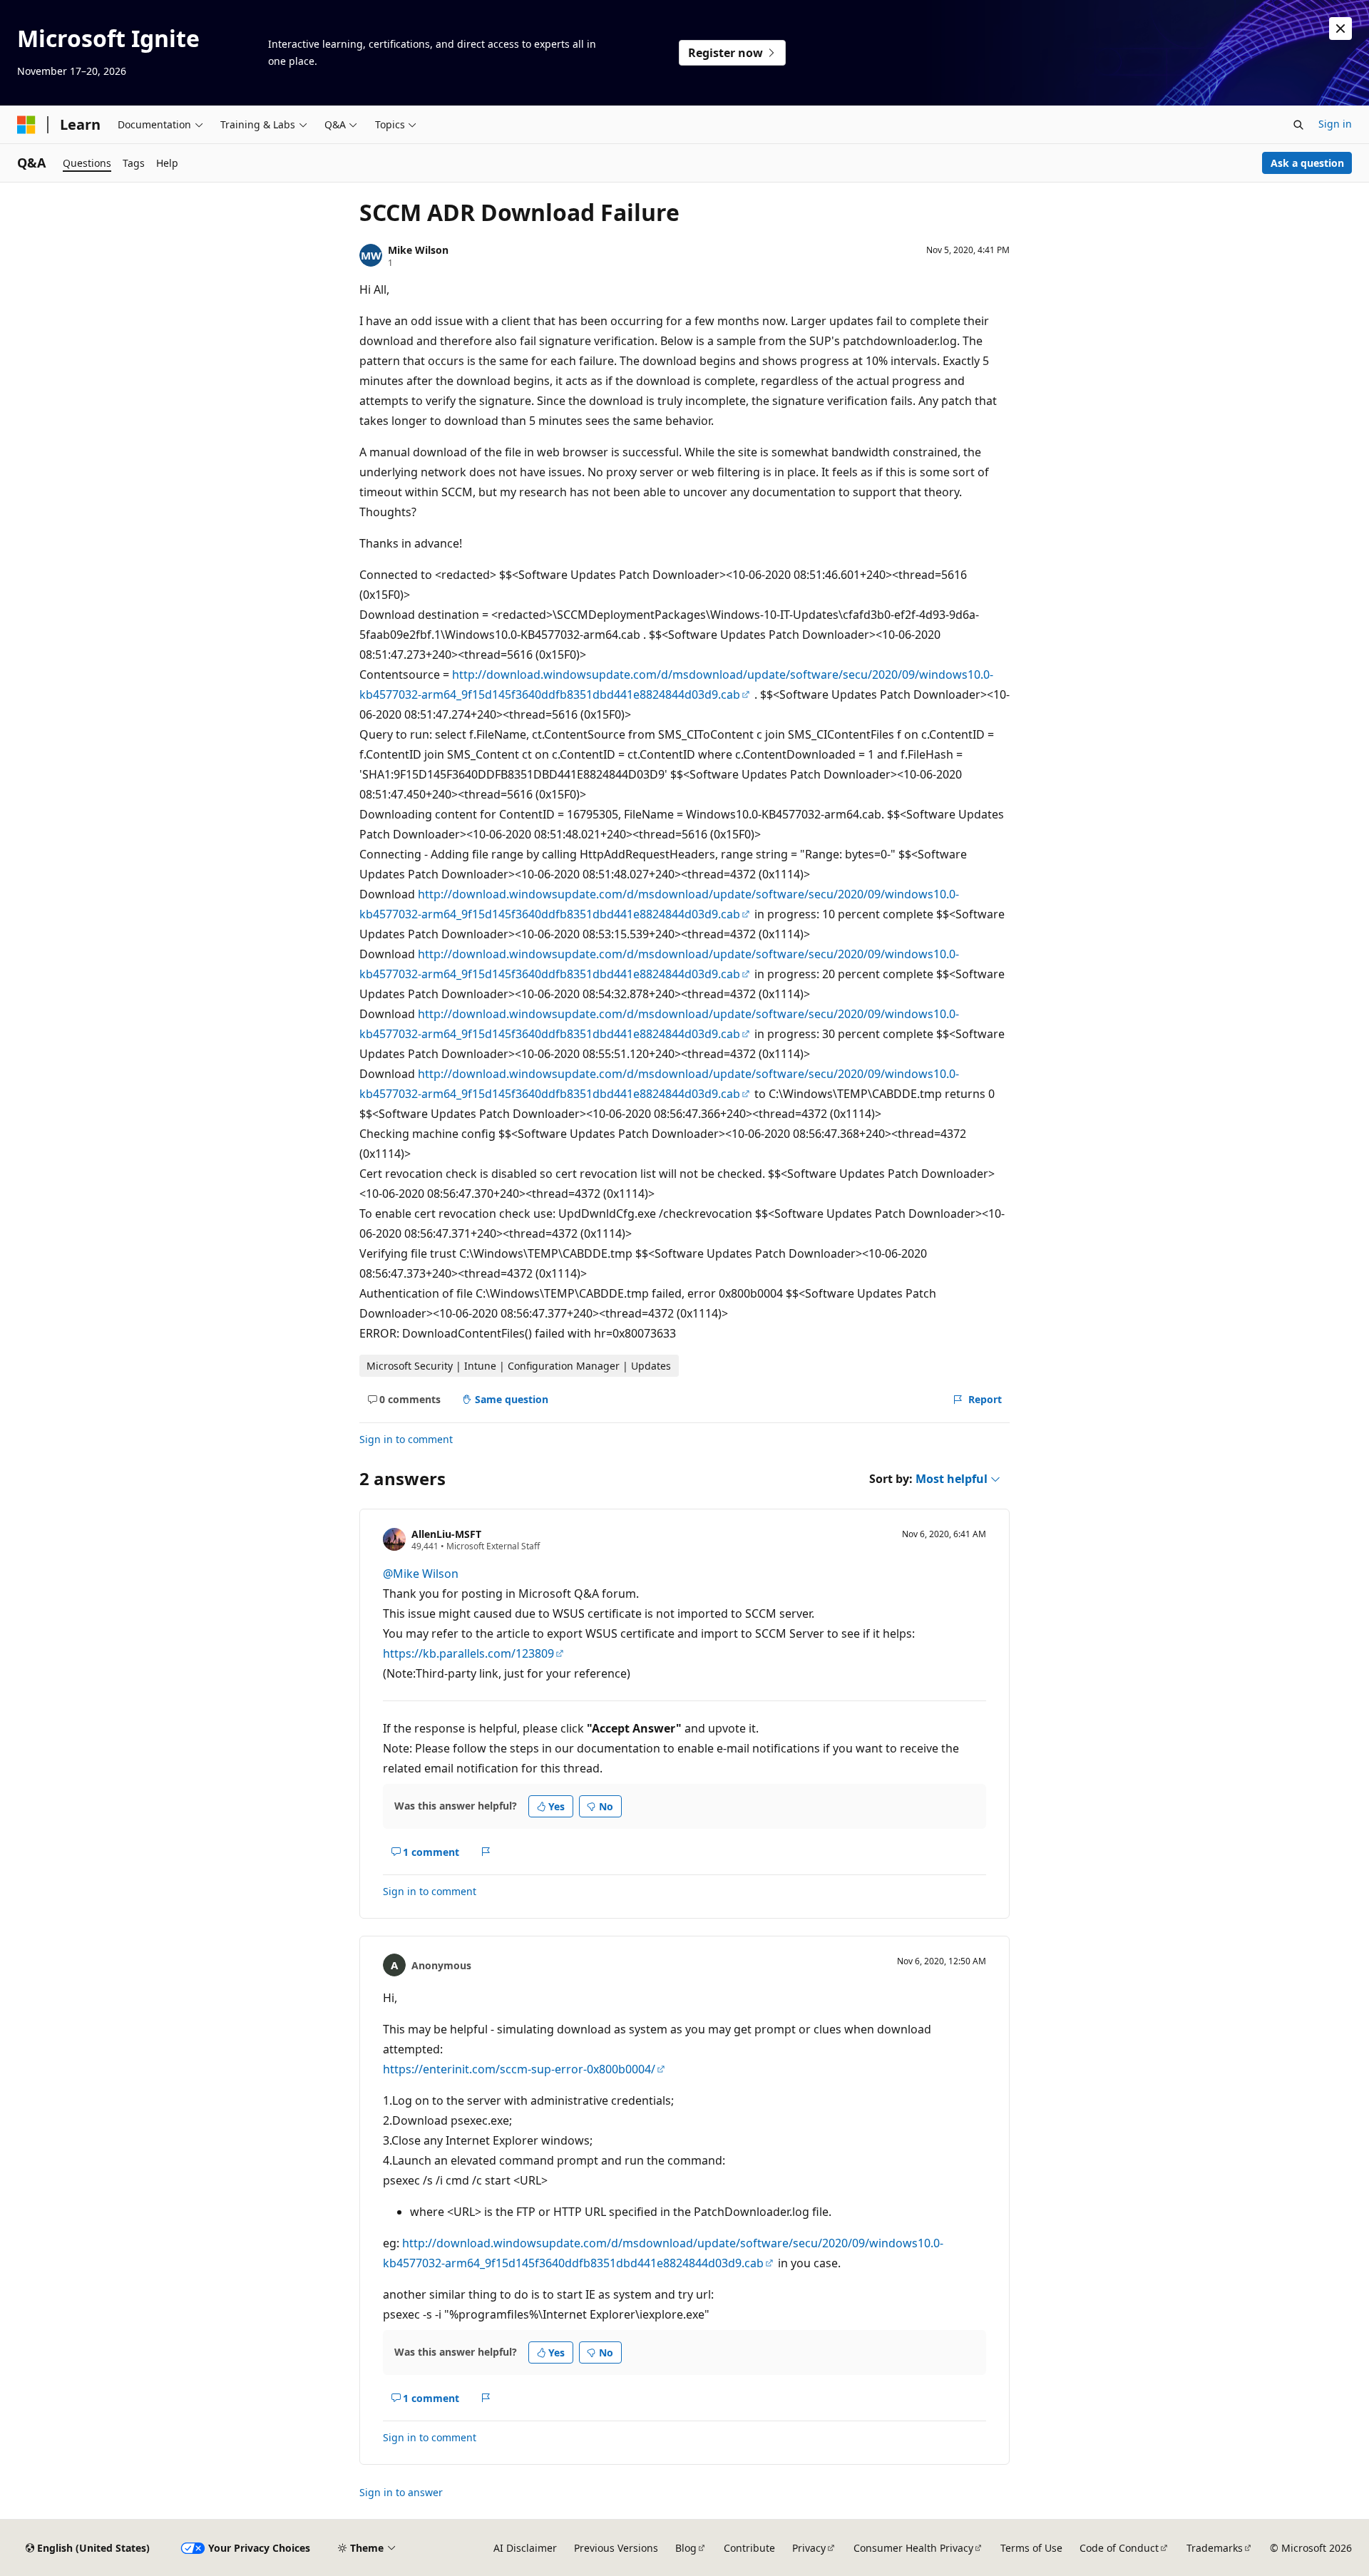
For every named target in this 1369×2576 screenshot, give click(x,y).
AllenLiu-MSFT (446, 1534)
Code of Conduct (1119, 2548)
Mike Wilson (418, 250)
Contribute (749, 2548)
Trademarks (1215, 2548)
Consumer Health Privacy (913, 2548)
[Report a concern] (486, 1852)
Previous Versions (616, 2548)
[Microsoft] (26, 125)
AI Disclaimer (525, 2548)
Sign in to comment (406, 1439)
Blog (686, 2548)
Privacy (809, 2548)
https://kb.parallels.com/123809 (468, 1653)
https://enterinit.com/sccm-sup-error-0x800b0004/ (519, 2069)
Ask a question (1307, 163)
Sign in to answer (401, 2492)
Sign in (1335, 124)
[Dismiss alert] (1340, 29)
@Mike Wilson (421, 1574)
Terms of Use (1031, 2548)
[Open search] (1298, 125)
